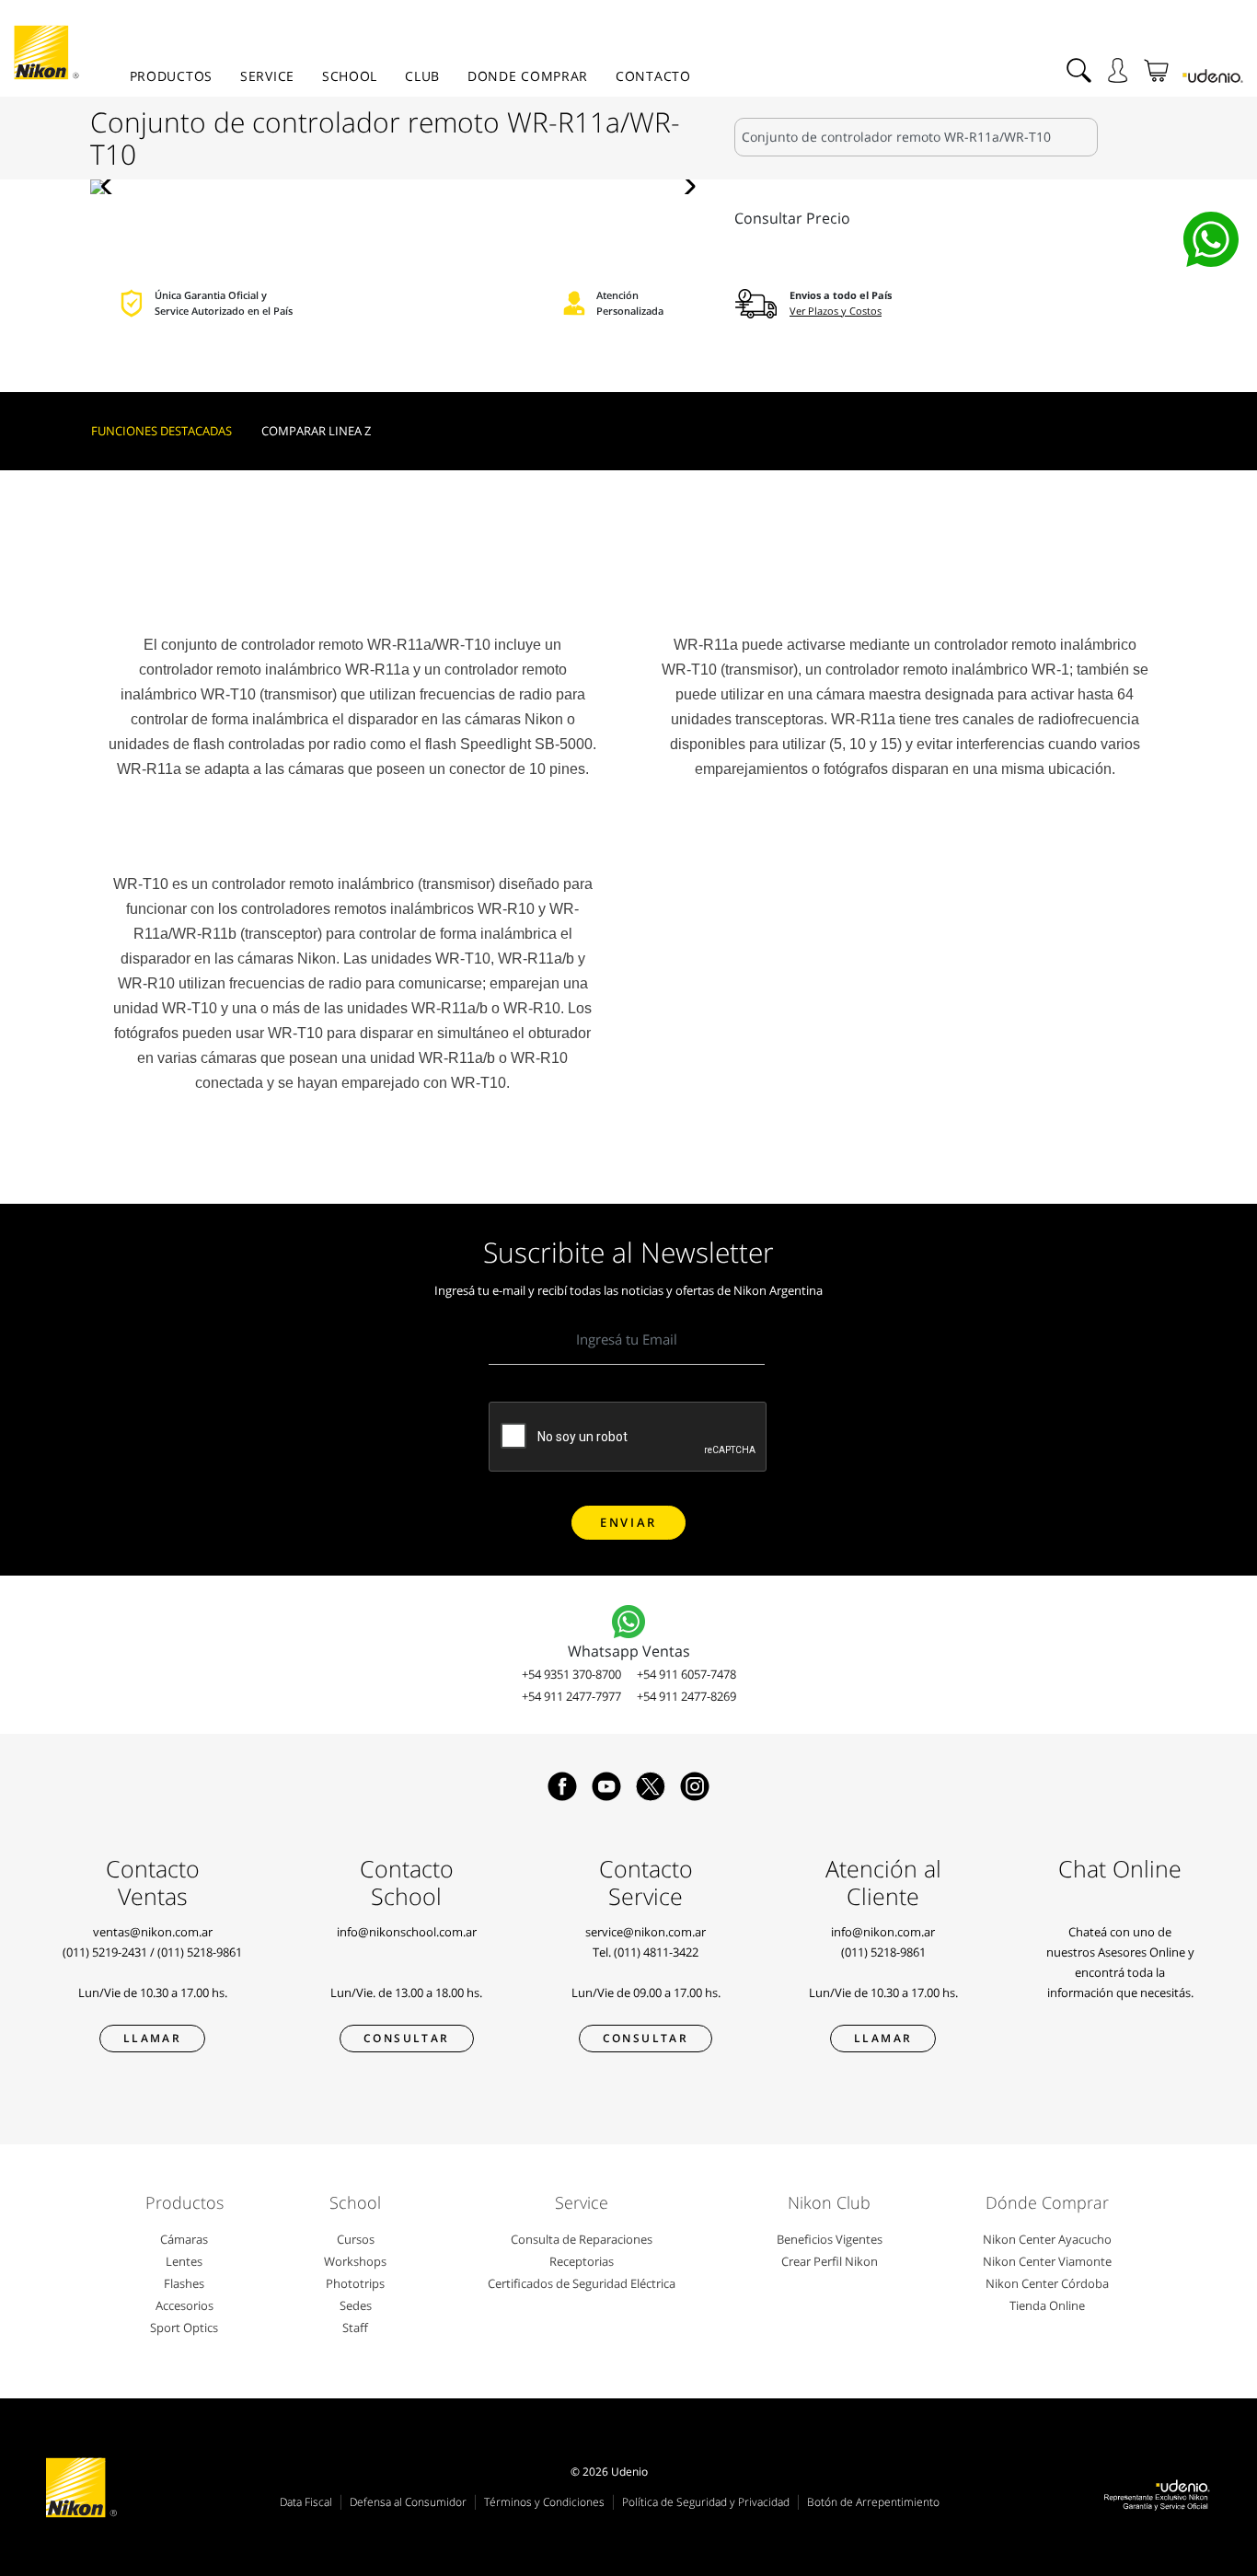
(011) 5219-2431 (105, 1952)
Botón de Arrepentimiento (873, 2502)
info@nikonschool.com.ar (407, 1932)
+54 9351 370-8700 (571, 1674)
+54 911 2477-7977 (571, 1696)
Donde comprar (528, 76)
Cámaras (184, 2239)
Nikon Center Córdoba (1047, 2283)
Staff (355, 2328)
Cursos (356, 2239)
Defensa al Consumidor (408, 2502)
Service (267, 76)
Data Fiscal (306, 2502)
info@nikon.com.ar (883, 1932)
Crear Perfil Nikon (830, 2261)
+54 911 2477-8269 (686, 1696)
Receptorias (582, 2261)
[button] (112, 187)
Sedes (356, 2305)
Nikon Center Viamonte (1047, 2261)
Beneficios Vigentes (830, 2239)
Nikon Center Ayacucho (1047, 2239)
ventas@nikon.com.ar (153, 1932)
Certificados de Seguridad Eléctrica (582, 2283)
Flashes (184, 2283)
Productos (171, 76)
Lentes (184, 2261)
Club (422, 76)
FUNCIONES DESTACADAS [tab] (161, 431)
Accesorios (185, 2305)
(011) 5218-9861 (200, 1952)
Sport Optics (184, 2328)
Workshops (355, 2261)
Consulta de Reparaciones (582, 2239)
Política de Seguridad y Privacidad (706, 2502)
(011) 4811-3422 (656, 1952)
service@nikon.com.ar (646, 1932)
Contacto (653, 76)
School (350, 76)
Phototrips (355, 2283)
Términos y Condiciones (544, 2502)
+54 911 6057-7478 (686, 1674)
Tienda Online (1047, 2305)
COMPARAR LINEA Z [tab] (316, 431)
